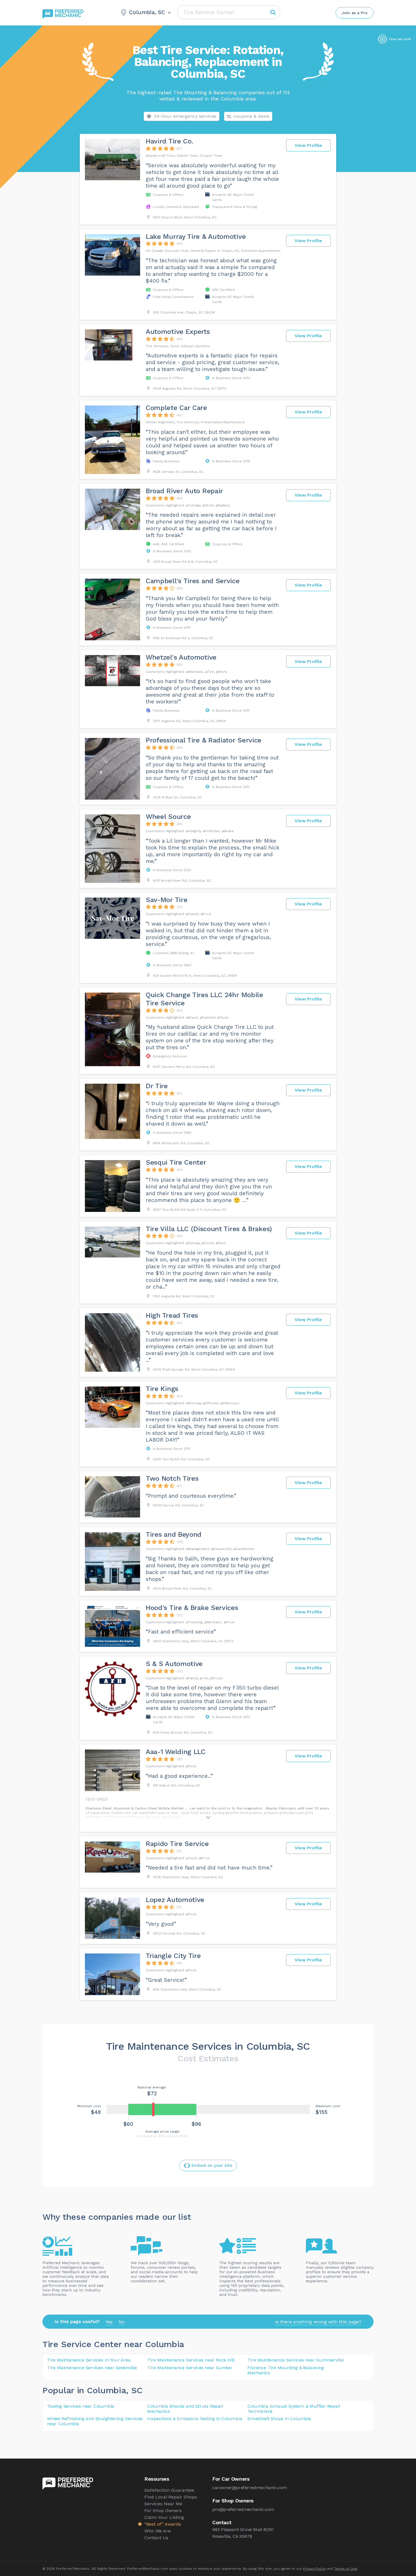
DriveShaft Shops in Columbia (279, 2419)
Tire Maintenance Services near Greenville (92, 2368)
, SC (134, 2390)
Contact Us (156, 2538)
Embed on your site (212, 2165)
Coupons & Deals (251, 116)
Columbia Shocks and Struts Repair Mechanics (185, 2409)
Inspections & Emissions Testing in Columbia (195, 2419)
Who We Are (157, 2531)
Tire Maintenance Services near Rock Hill (191, 2360)
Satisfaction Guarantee (169, 2490)
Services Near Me (163, 2504)
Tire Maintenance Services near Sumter (190, 2368)
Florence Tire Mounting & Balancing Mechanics (286, 2370)
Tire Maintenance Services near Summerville (296, 2360)
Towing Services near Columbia (81, 2406)
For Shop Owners (163, 2510)
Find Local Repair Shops (171, 2497)
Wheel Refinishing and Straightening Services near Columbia (95, 2421)
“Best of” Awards (163, 2524)
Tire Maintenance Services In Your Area (89, 2360)
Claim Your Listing (164, 2517)
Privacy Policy (314, 2569)
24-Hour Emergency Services (185, 116)
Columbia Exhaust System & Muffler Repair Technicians (294, 2409)
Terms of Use (346, 2569)
